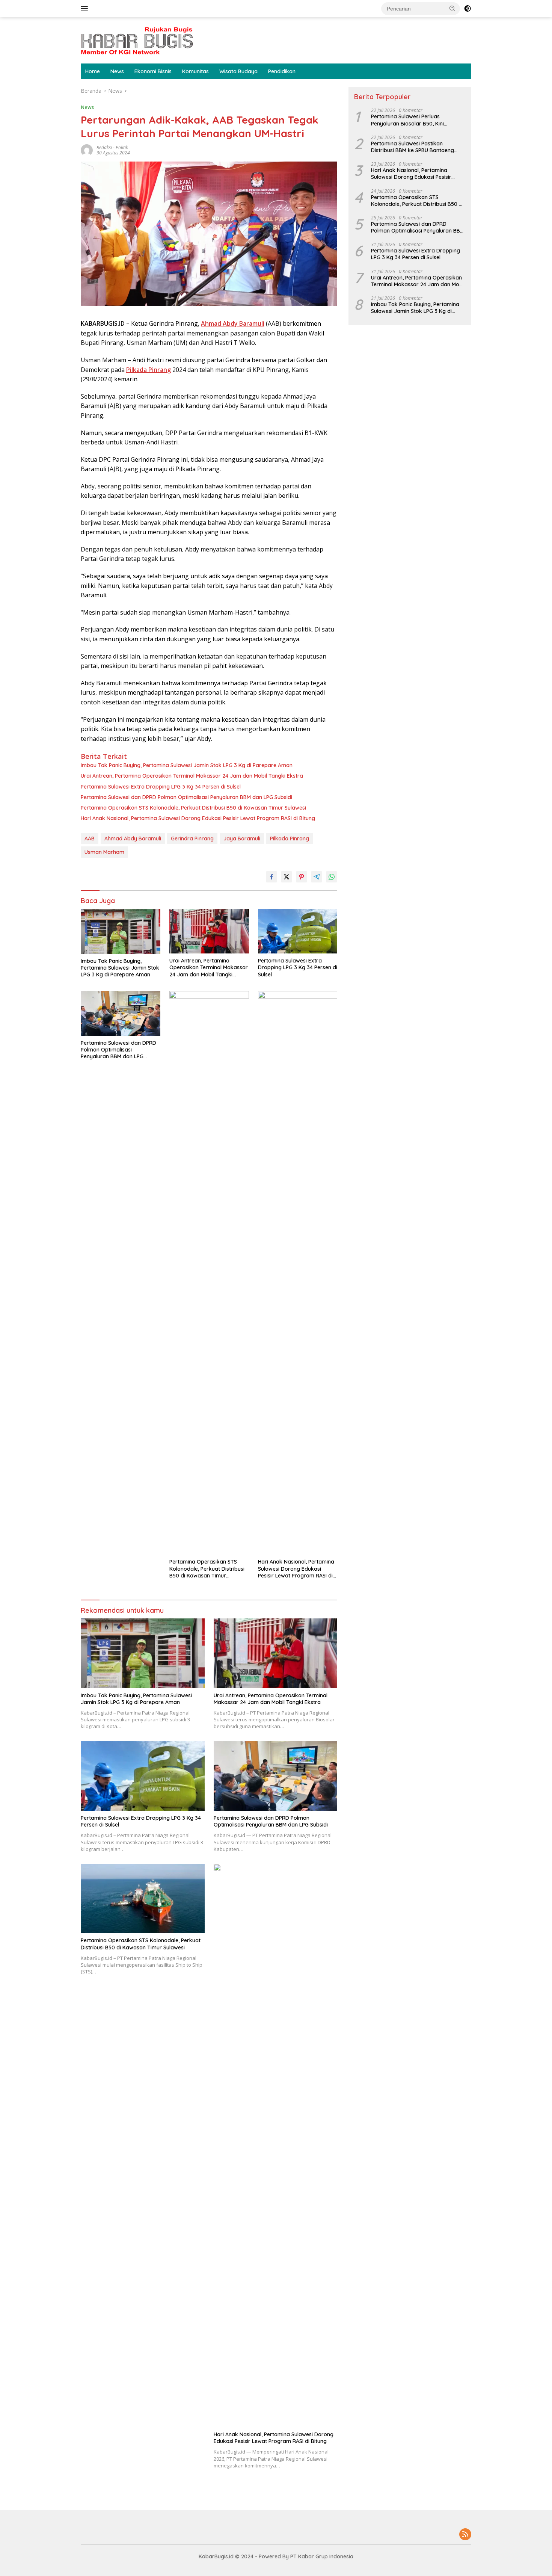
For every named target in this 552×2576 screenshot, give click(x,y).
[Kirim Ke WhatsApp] (332, 877)
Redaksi (104, 147)
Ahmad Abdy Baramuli (133, 839)
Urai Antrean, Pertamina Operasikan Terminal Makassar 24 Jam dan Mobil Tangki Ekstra (192, 776)
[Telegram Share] (317, 877)
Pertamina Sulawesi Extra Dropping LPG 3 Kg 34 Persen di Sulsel (161, 787)
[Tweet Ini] (287, 877)
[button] (452, 8)
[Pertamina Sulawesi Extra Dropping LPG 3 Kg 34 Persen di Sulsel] (298, 931)
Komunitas (195, 71)
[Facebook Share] (271, 877)
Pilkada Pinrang (290, 839)
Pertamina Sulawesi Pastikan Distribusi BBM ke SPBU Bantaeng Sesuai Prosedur (412, 147)
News (117, 71)
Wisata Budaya (238, 71)
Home (93, 71)
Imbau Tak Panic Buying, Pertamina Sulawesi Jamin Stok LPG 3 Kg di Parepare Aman (187, 765)
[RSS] (465, 2535)
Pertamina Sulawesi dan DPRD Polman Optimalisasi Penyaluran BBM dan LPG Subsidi (186, 797)
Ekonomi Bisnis (153, 71)
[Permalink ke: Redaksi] (87, 150)
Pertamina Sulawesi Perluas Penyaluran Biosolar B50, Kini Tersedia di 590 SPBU (407, 120)
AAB (90, 839)
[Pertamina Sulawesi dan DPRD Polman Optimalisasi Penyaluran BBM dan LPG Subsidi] (121, 1013)
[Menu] (86, 9)
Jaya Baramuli (242, 839)
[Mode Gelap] (468, 9)
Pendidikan (282, 71)
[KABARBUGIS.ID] (137, 40)
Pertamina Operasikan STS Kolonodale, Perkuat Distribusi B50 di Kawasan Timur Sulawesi (193, 808)
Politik (122, 147)
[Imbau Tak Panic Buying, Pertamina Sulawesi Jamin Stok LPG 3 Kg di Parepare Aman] (121, 931)
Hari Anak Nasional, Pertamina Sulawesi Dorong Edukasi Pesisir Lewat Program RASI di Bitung (198, 818)
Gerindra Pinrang (192, 839)
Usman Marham (104, 852)
